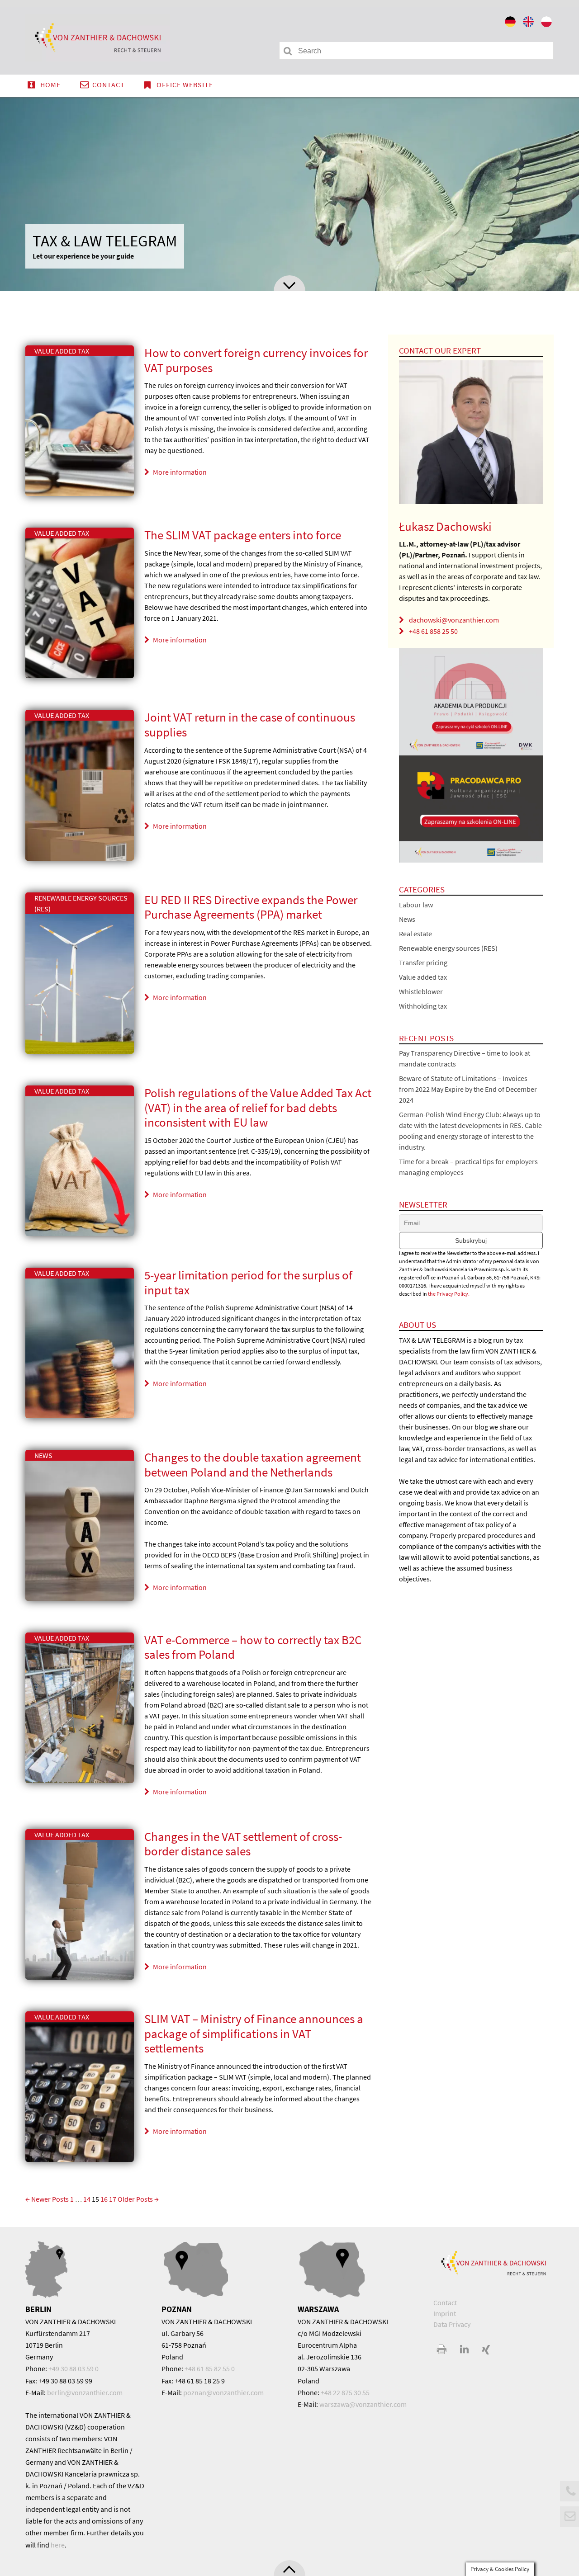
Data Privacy (452, 2324)
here (58, 2545)
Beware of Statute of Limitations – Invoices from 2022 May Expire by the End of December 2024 (468, 1089)
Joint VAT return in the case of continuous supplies (250, 724)
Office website (185, 85)
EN (529, 24)
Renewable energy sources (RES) (448, 948)
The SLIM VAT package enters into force (243, 535)
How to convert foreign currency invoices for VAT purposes (256, 360)
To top (289, 2568)
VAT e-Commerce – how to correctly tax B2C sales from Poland (253, 1647)
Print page (442, 2350)
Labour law (416, 905)
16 (104, 2199)
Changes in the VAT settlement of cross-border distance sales (243, 1844)
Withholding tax (423, 1006)
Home (50, 85)
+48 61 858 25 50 (433, 631)
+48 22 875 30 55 (345, 2392)
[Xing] (486, 2350)
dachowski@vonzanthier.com (454, 620)
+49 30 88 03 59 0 (74, 2368)
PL (547, 24)
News (43, 1455)
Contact (109, 85)
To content (289, 283)
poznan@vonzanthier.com (223, 2392)
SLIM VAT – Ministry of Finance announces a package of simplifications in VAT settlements (254, 2033)
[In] (464, 2350)
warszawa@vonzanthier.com (363, 2404)
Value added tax (62, 351)
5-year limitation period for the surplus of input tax (248, 1282)
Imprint (445, 2313)
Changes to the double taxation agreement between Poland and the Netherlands (253, 1465)
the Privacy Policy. (449, 1294)
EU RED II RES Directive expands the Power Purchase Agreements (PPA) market (251, 907)
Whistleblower (421, 991)
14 (87, 2199)
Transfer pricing (423, 962)
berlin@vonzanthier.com (85, 2392)
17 (113, 2199)
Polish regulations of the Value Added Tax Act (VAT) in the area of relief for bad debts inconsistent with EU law (258, 1107)
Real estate (415, 934)
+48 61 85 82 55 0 (210, 2368)
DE (511, 24)
